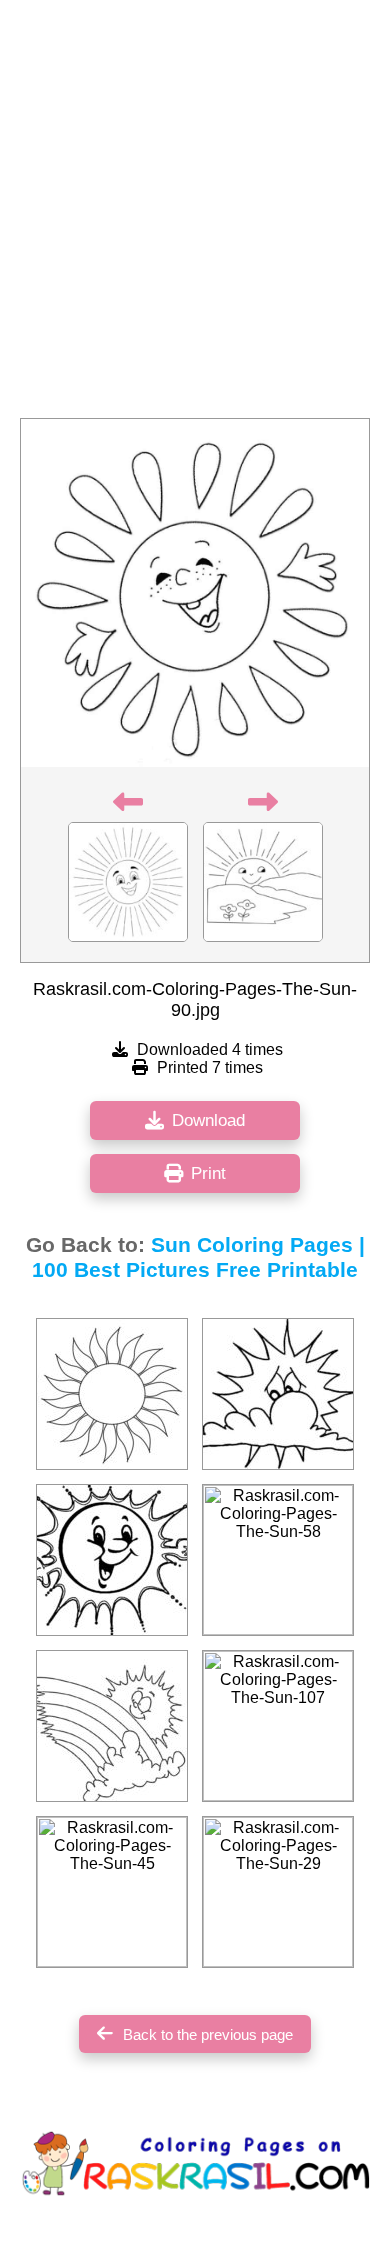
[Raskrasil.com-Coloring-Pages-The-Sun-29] (278, 1892)
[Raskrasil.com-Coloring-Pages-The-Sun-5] (278, 1394)
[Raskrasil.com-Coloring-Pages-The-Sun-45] (112, 1892)
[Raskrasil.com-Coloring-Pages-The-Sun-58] (278, 1560)
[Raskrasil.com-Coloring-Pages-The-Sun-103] (112, 1726)
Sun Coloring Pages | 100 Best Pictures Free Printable (198, 1257)
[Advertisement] (195, 215)
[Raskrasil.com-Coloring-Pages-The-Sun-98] (112, 1560)
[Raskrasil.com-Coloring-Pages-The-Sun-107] (278, 1726)
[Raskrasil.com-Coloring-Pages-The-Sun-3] (112, 1394)
